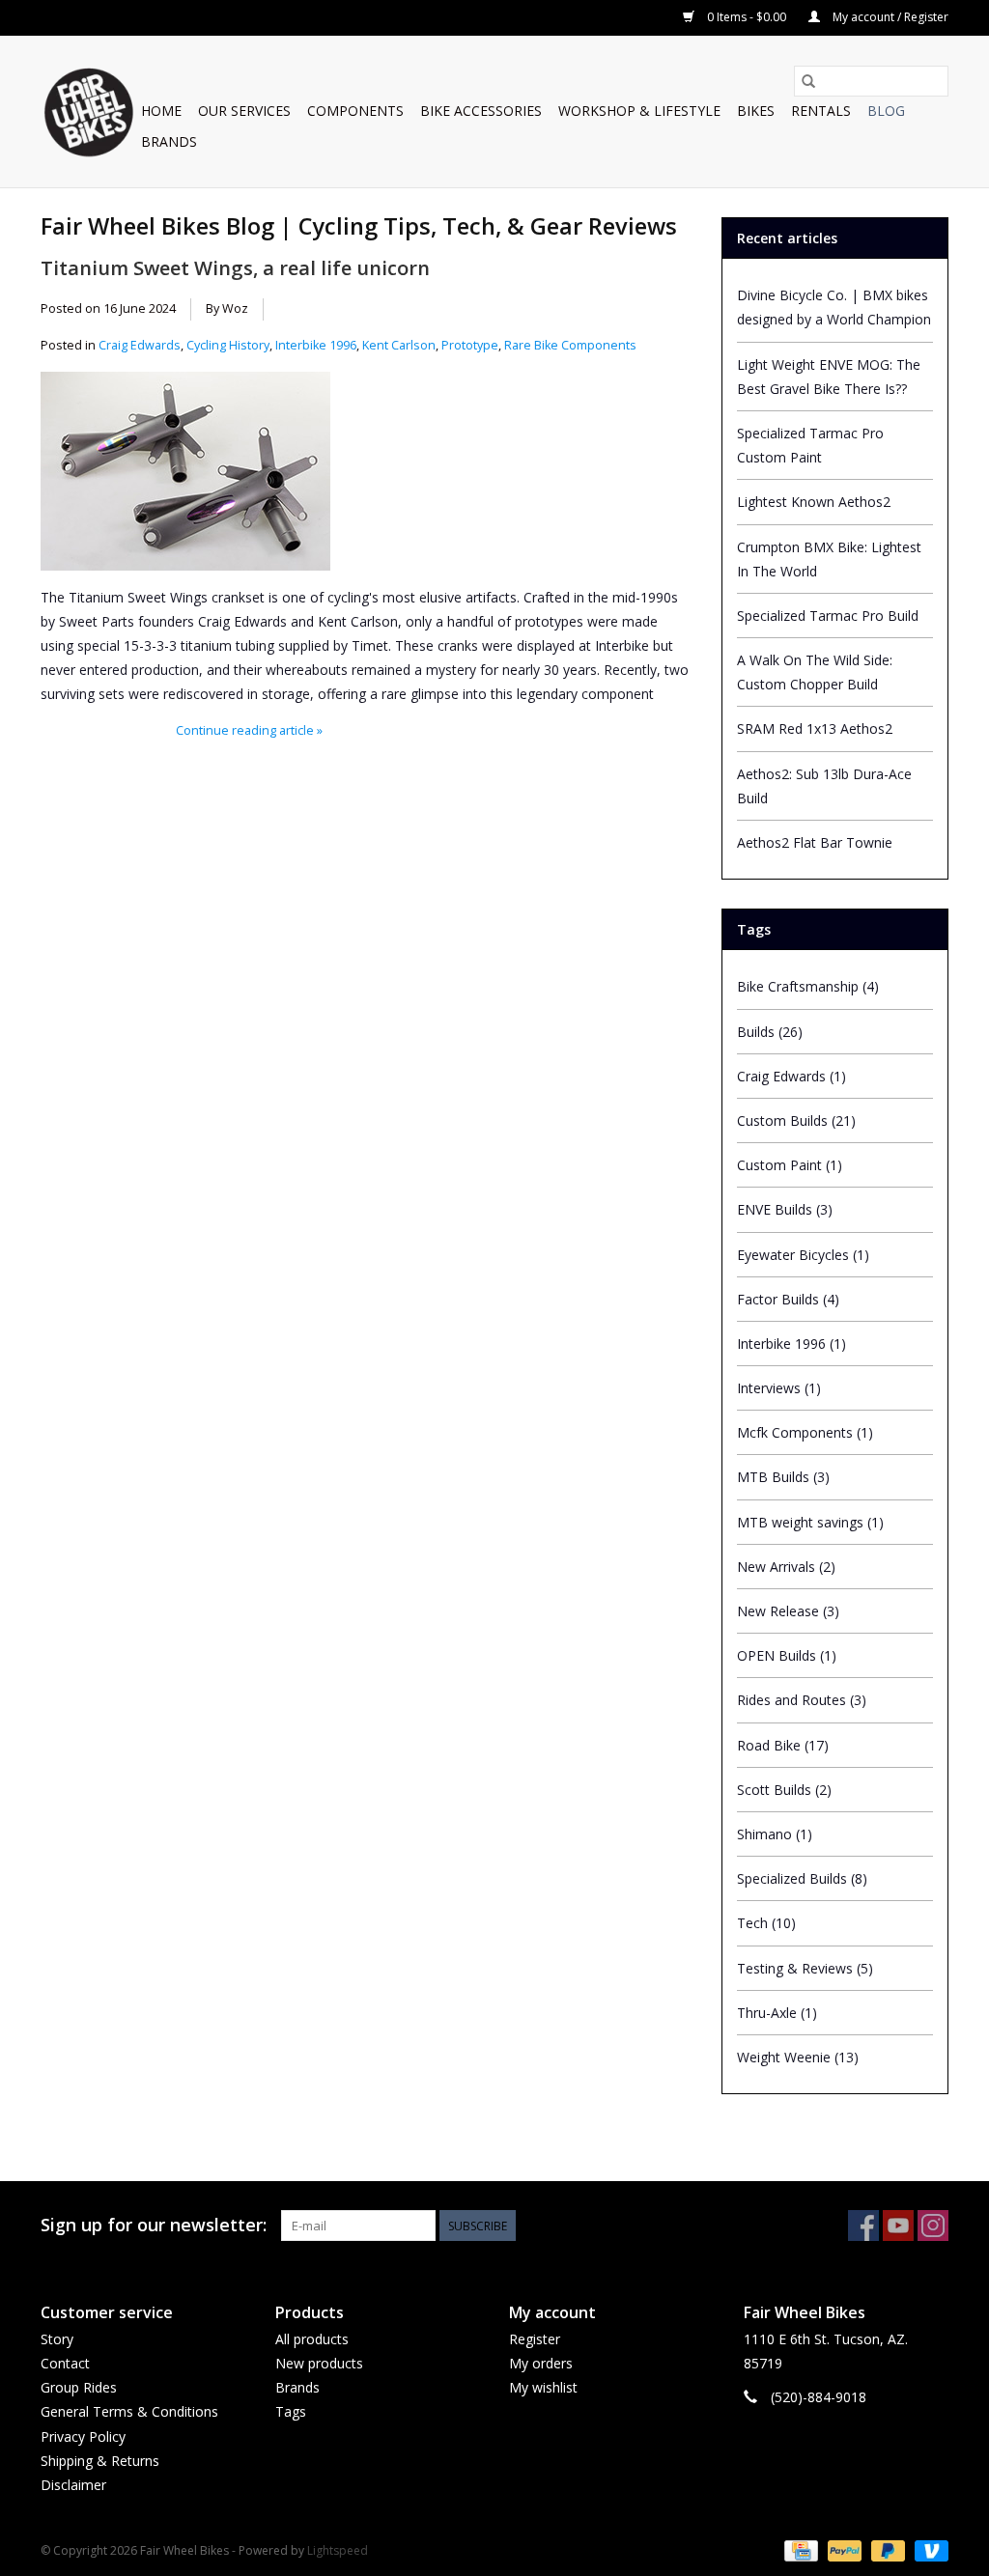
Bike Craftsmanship (808, 986)
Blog (886, 111)
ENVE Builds (785, 1209)
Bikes (756, 111)
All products (312, 2339)
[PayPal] (843, 2549)
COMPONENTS (355, 111)
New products (319, 2363)
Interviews (779, 1388)
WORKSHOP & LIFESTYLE (639, 111)
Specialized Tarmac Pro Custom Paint (810, 445)
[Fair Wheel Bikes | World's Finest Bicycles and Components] (88, 112)
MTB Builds (783, 1477)
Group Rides (79, 2387)
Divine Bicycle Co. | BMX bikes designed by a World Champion (834, 307)
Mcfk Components (805, 1432)
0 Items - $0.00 (747, 17)
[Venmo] (928, 2549)
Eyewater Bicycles (803, 1255)
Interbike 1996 (316, 345)
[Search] (808, 81)
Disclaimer (73, 2485)
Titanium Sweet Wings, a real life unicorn (235, 267)
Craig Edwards (140, 345)
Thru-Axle (777, 2013)
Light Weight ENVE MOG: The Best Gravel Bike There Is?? (829, 377)
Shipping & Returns (100, 2461)
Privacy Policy (83, 2436)
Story (57, 2339)
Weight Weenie (798, 2057)
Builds (770, 1032)
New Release (788, 1611)
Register (535, 2339)
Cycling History (228, 345)
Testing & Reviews (805, 1968)
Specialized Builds (802, 1878)
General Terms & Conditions (129, 2411)
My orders (541, 2363)
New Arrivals (786, 1567)
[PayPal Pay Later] (886, 2549)
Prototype (470, 345)
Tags (291, 2411)
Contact (65, 2363)
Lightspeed (338, 2550)
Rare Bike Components (570, 345)
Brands (169, 141)
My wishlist (543, 2387)
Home (161, 111)
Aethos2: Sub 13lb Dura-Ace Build (824, 786)
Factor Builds (788, 1299)
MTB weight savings (810, 1522)
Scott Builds (784, 1790)
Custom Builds (796, 1120)
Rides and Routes (802, 1700)
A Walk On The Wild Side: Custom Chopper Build (815, 672)
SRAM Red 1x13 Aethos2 (815, 728)
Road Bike (783, 1745)
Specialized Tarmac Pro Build (828, 616)
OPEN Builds (787, 1655)
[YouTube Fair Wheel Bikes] (898, 2226)
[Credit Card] (799, 2549)
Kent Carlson (399, 345)
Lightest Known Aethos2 (814, 502)
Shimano (775, 1834)
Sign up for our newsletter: (154, 2225)
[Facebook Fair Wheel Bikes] (863, 2226)
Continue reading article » (249, 730)
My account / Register (889, 17)
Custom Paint (790, 1165)
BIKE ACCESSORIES (481, 111)
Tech (766, 1923)
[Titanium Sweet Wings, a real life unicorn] (367, 441)
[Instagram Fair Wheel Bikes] (933, 2226)
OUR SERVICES (244, 111)
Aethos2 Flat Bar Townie (815, 842)
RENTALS (821, 111)
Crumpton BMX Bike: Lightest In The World (829, 559)
